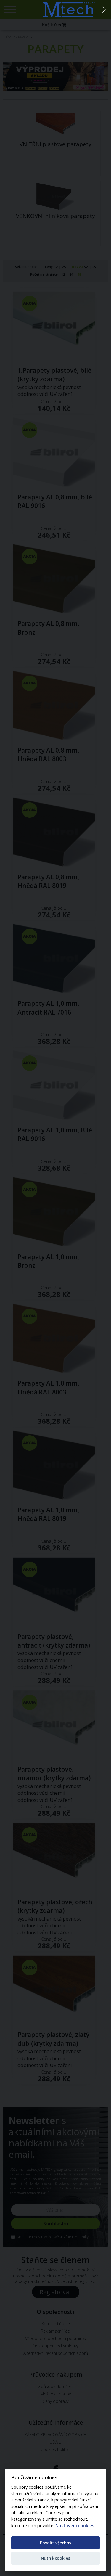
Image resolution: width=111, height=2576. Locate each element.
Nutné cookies (55, 2558)
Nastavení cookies (75, 2526)
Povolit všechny (56, 2543)
